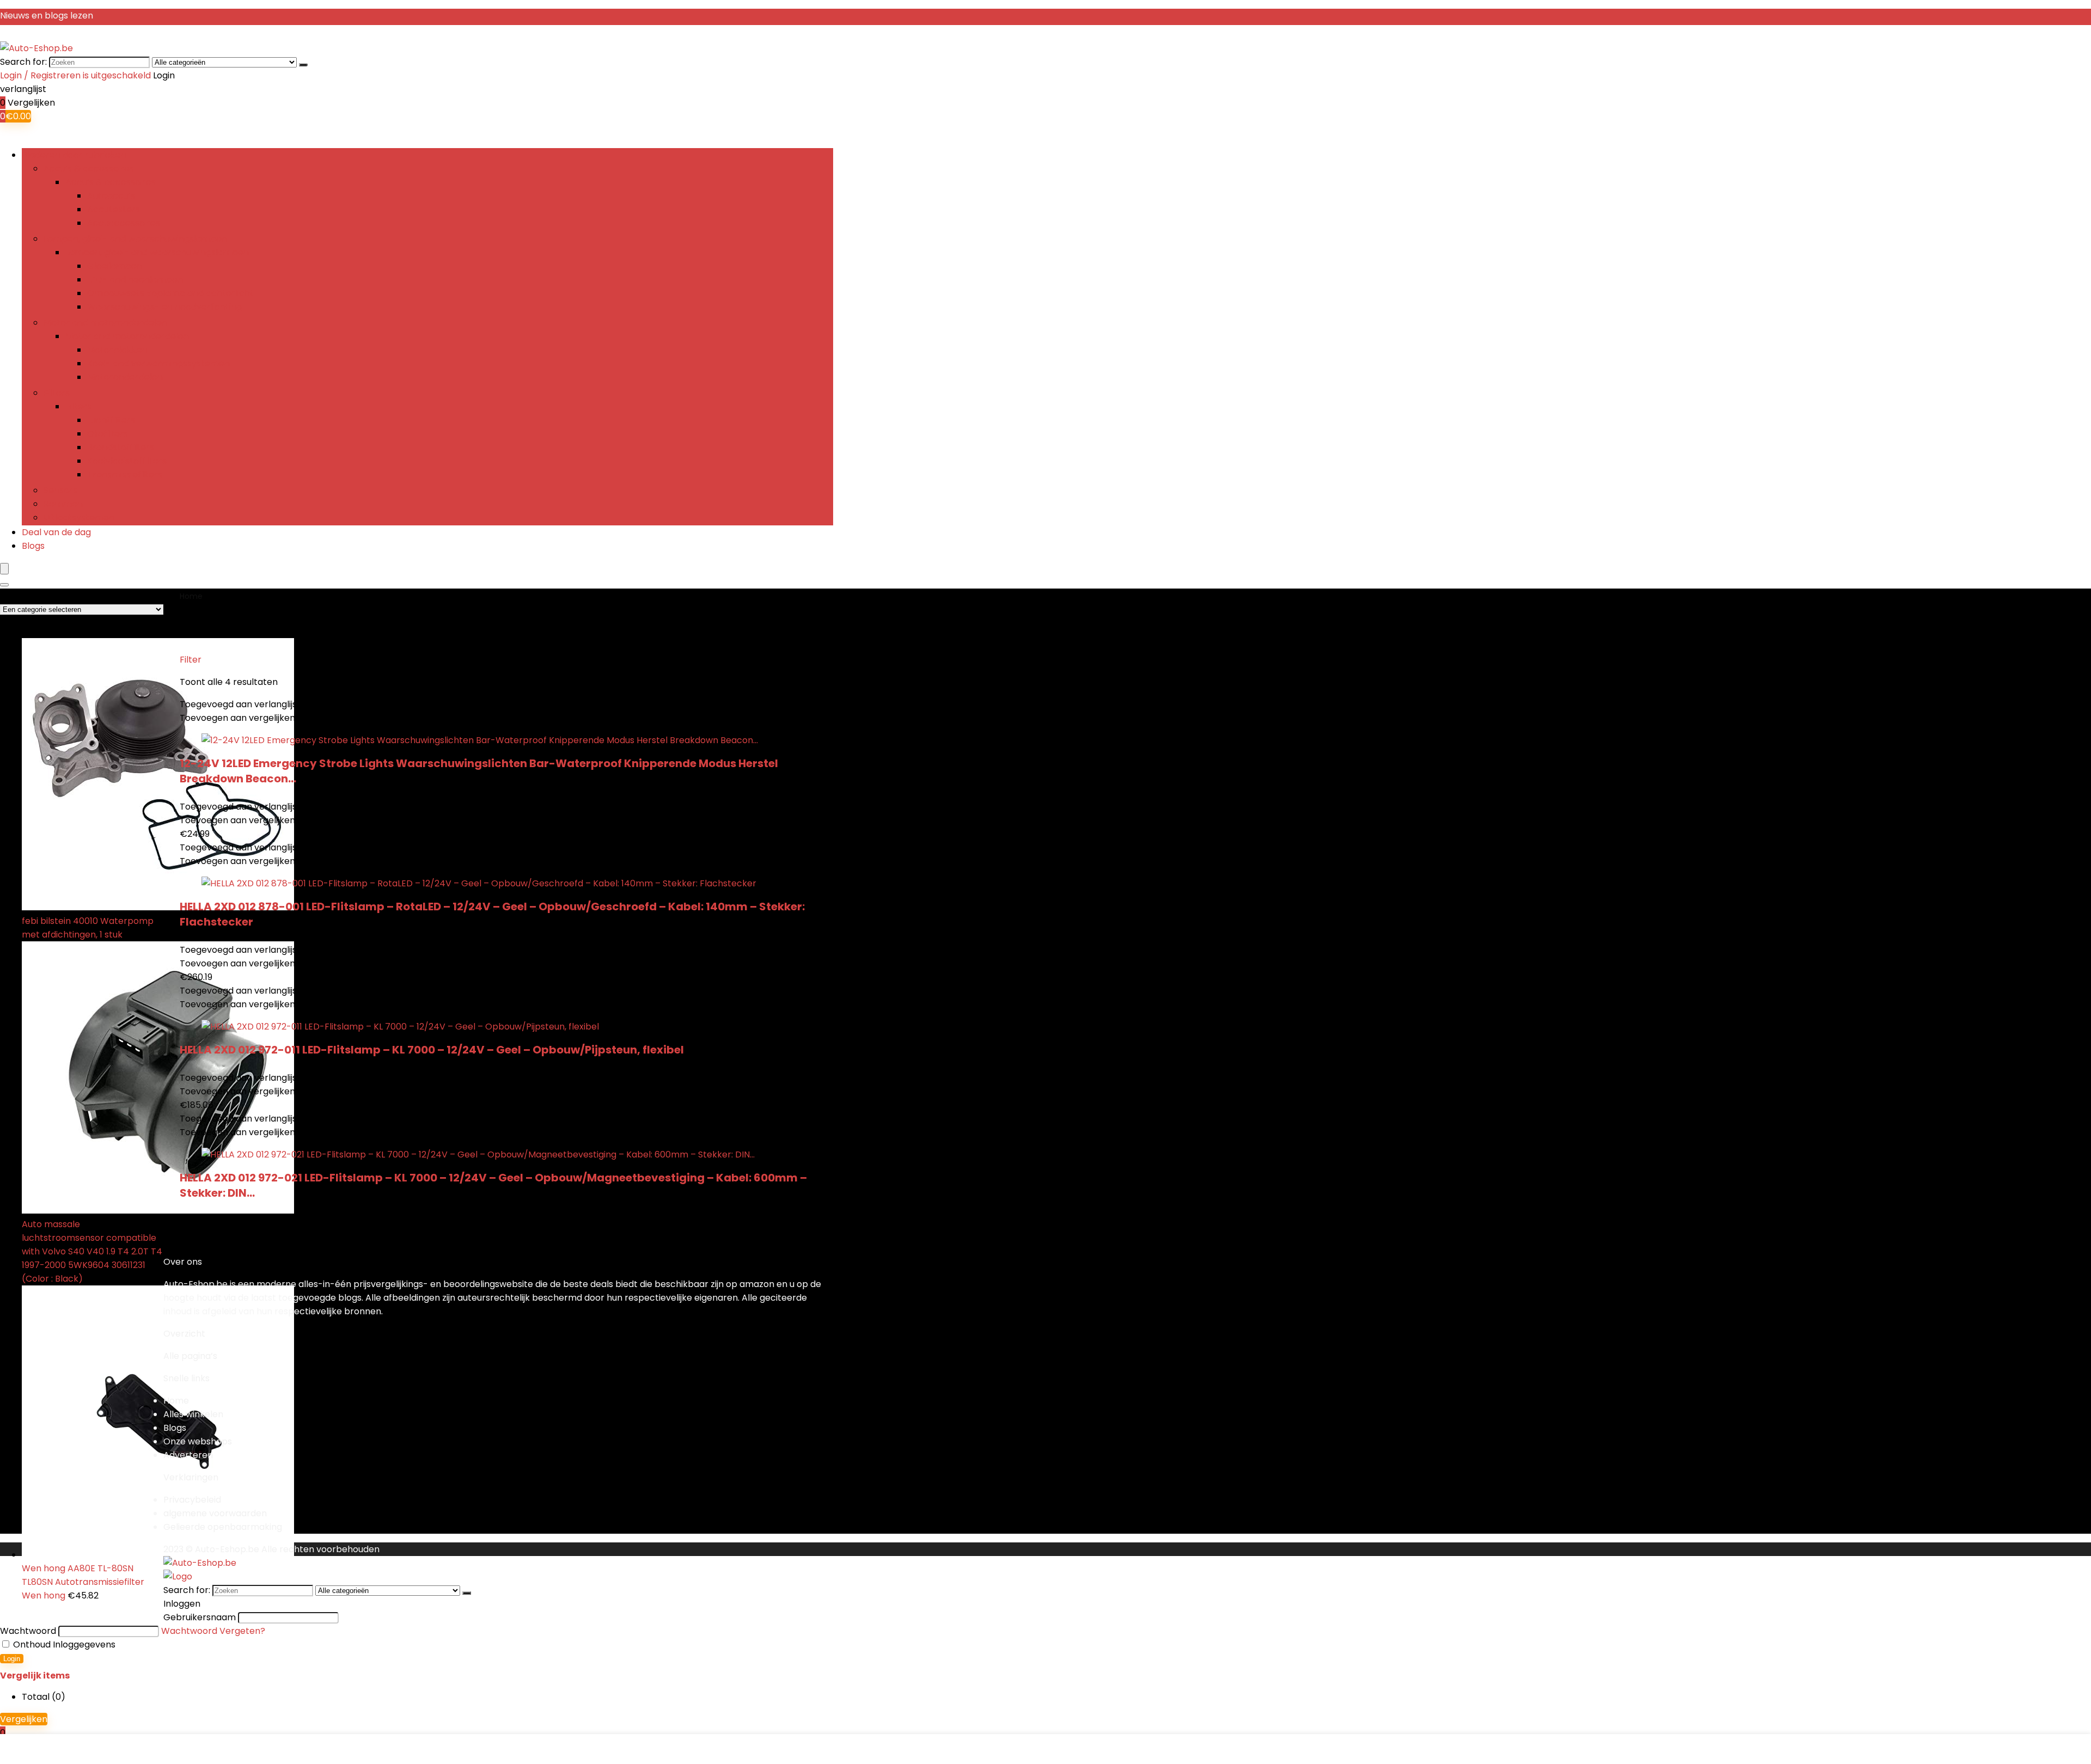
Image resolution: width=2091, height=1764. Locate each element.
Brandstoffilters (121, 447)
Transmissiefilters (125, 474)
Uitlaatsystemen (79, 517)
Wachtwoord (28, 1631)
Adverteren (188, 1455)
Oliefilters (108, 434)
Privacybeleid (192, 1500)
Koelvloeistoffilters (127, 461)
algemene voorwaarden (215, 1513)
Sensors (60, 490)
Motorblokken (117, 350)
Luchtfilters (111, 420)
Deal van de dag (56, 532)
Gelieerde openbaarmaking (223, 1527)
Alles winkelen (193, 1414)
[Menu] (4, 569)
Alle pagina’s (190, 1356)
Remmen (63, 504)
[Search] (4, 585)
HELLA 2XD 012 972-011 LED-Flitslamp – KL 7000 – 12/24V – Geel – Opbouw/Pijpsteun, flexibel (432, 1050)
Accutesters (114, 209)
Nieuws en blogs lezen (47, 16)
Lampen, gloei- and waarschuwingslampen (135, 239)
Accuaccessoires (124, 223)
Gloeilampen (115, 266)
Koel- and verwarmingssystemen (158, 363)
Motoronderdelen (125, 377)
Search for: (23, 62)
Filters (57, 393)
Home (191, 596)
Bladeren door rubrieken (74, 155)
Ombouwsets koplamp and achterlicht (170, 293)
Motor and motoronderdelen (105, 323)
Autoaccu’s (111, 196)
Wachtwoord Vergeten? (213, 1631)
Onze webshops (198, 1441)
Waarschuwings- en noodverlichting (164, 307)
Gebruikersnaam (200, 1617)
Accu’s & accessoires (89, 169)
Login (12, 1659)
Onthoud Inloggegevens (63, 1644)
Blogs (33, 546)
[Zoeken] (303, 65)
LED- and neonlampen (135, 280)
